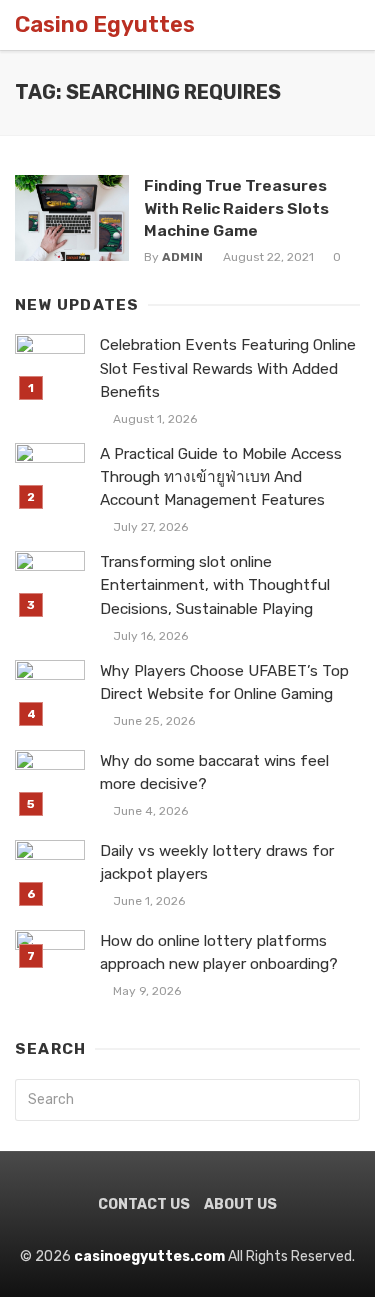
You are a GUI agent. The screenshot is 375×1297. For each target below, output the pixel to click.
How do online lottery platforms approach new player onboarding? (219, 952)
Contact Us (144, 1204)
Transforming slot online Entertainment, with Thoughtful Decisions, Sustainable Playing (215, 585)
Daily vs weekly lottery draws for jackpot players (217, 862)
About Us (240, 1204)
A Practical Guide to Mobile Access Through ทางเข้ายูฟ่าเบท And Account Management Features (221, 477)
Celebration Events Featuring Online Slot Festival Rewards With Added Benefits (228, 368)
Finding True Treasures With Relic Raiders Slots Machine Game (236, 207)
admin (182, 257)
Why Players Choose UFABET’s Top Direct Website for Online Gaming (224, 682)
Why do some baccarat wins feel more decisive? (214, 772)
